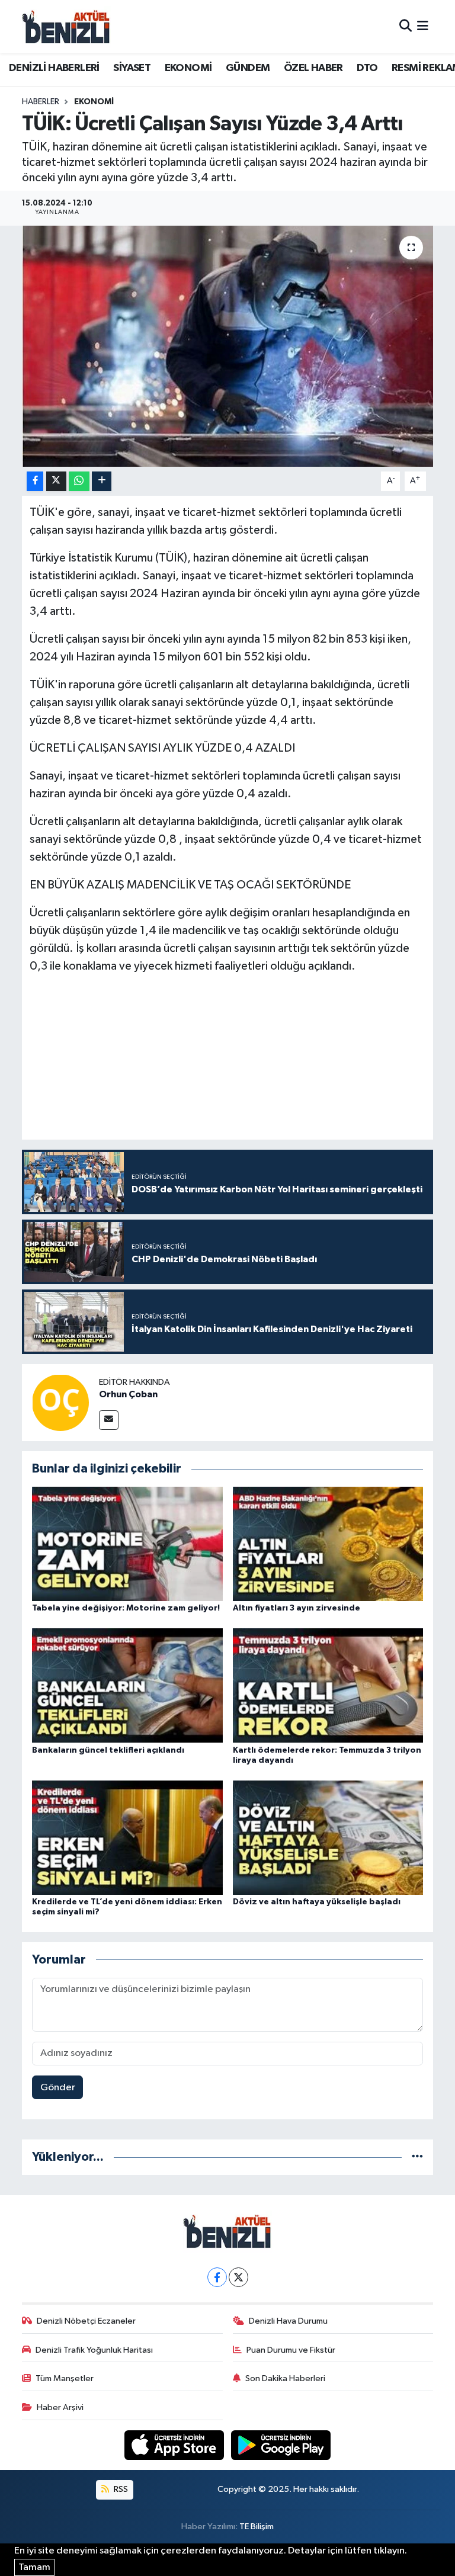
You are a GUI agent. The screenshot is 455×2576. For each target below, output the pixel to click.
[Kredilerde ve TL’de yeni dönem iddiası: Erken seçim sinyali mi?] (127, 1837)
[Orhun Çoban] (60, 1402)
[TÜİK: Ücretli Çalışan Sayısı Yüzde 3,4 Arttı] (228, 346)
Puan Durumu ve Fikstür (291, 2350)
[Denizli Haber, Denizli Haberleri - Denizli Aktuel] (66, 27)
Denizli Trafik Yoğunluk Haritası (94, 2350)
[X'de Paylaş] (56, 481)
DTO (367, 68)
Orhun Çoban (128, 1394)
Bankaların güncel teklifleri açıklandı (108, 1750)
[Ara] (406, 26)
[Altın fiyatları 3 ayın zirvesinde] (328, 1543)
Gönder (58, 2088)
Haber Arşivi (60, 2407)
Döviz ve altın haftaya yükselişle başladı (317, 1902)
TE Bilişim (257, 2527)
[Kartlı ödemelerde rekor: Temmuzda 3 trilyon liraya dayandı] (328, 1685)
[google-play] (281, 2445)
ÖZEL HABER (313, 68)
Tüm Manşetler (65, 2378)
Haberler (41, 102)
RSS (120, 2489)
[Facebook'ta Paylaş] (35, 481)
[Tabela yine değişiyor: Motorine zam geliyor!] (127, 1543)
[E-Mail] (109, 1420)
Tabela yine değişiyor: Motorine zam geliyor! (126, 1608)
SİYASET (132, 68)
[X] (238, 2277)
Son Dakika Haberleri (285, 2378)
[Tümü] (417, 2157)
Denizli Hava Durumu (288, 2321)
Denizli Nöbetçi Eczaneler (86, 2321)
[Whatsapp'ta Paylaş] (79, 481)
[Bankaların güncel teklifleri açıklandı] (127, 1685)
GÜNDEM (248, 68)
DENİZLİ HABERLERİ (54, 68)
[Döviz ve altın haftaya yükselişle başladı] (328, 1837)
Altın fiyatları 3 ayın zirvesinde (297, 1608)
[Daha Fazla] (102, 481)
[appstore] (175, 2445)
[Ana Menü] (423, 26)
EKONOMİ (188, 68)
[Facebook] (217, 2277)
